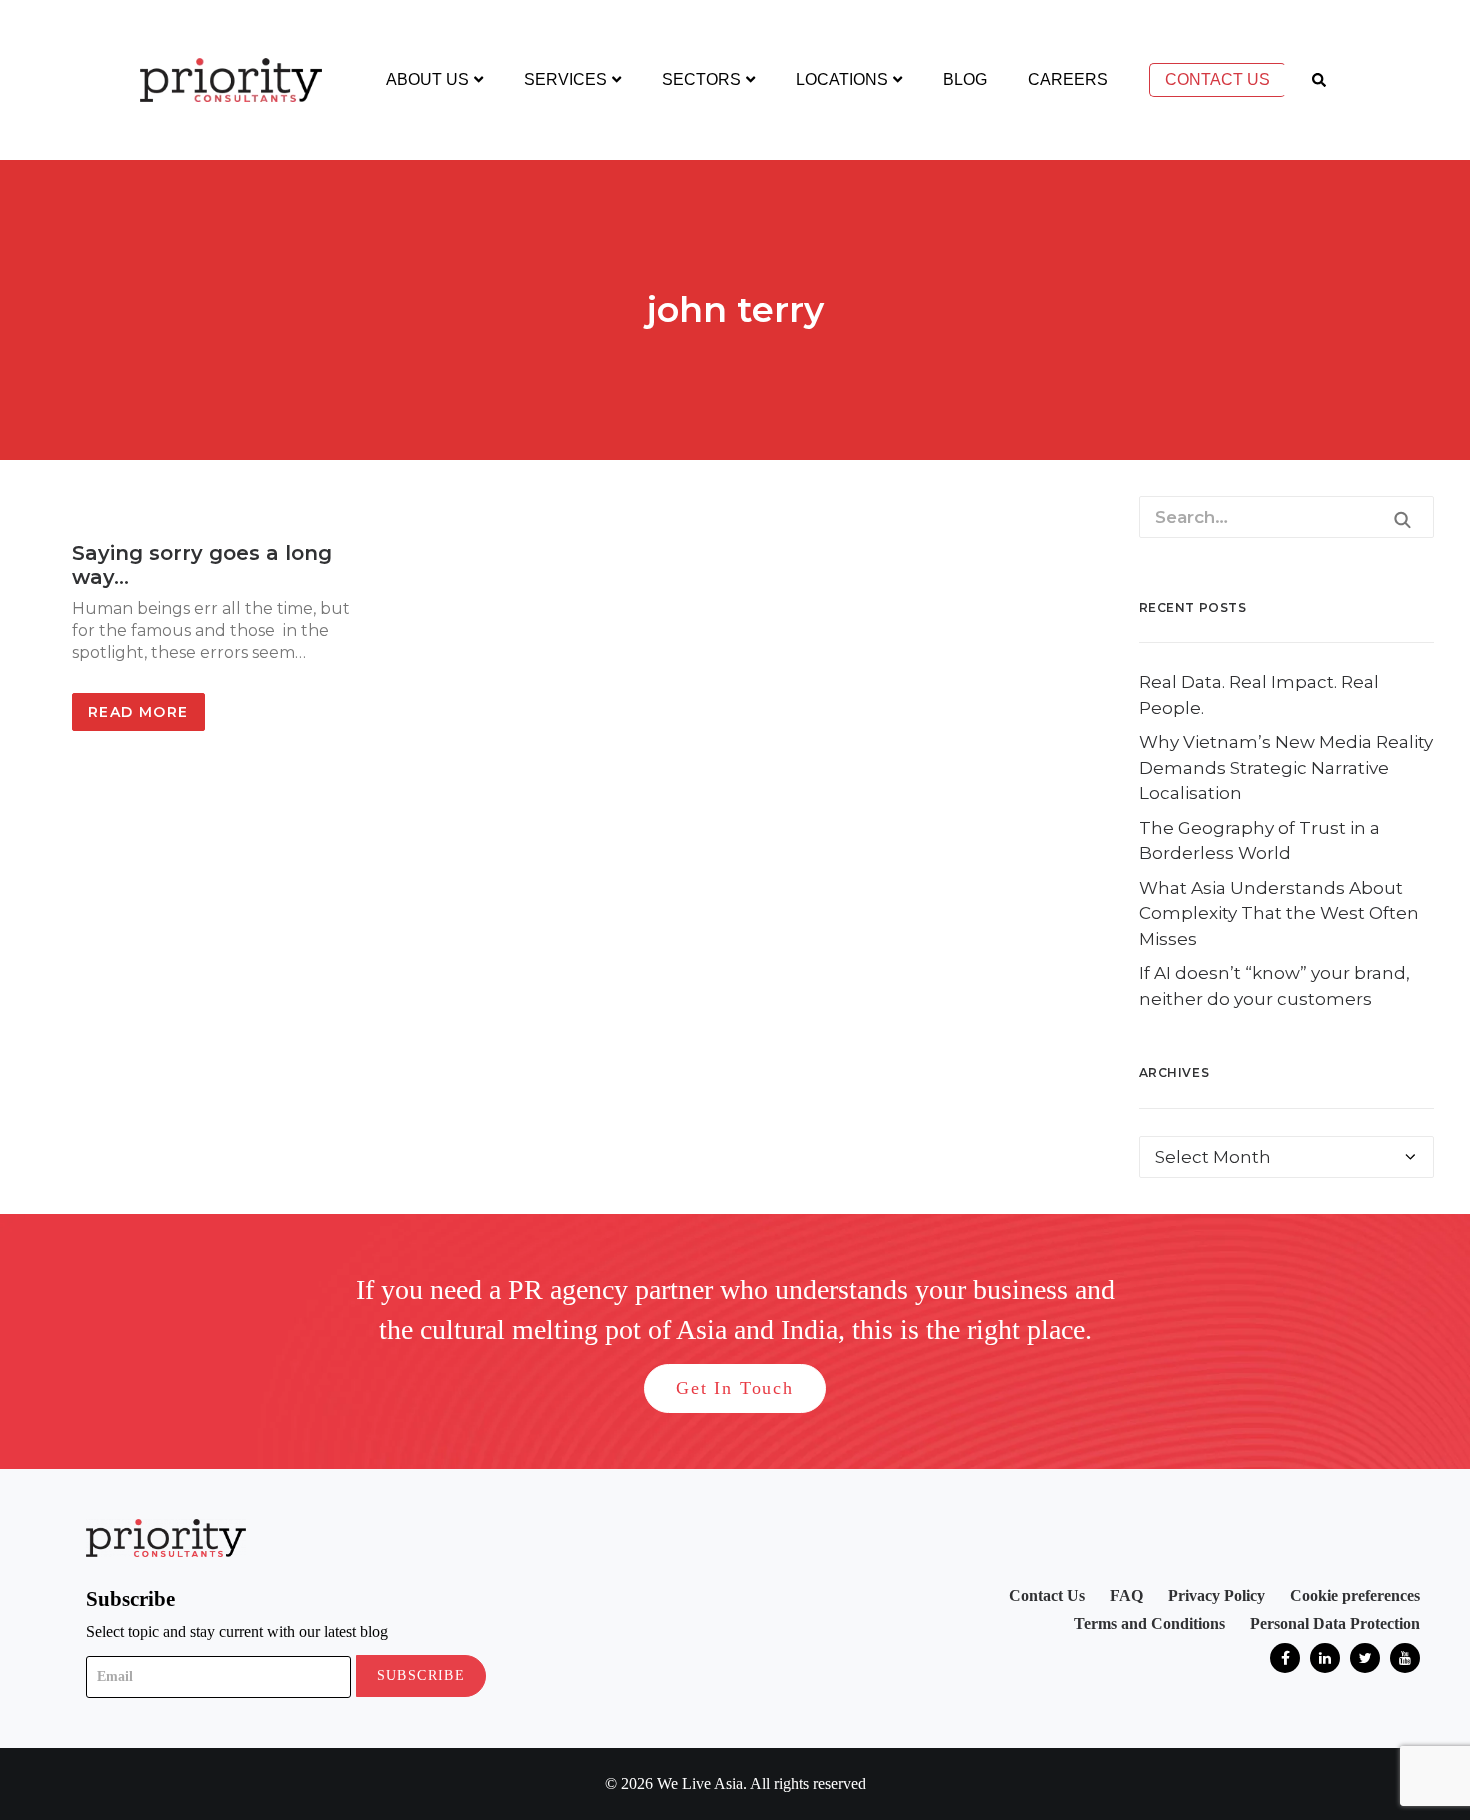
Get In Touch (735, 1388)
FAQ (1126, 1595)
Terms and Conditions (1149, 1623)
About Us (427, 79)
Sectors (701, 79)
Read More (138, 712)
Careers (1068, 79)
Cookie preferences (1355, 1595)
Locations (842, 79)
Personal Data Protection (1335, 1623)
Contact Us (1217, 79)
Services (565, 79)
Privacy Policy (1216, 1595)
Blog (965, 79)
